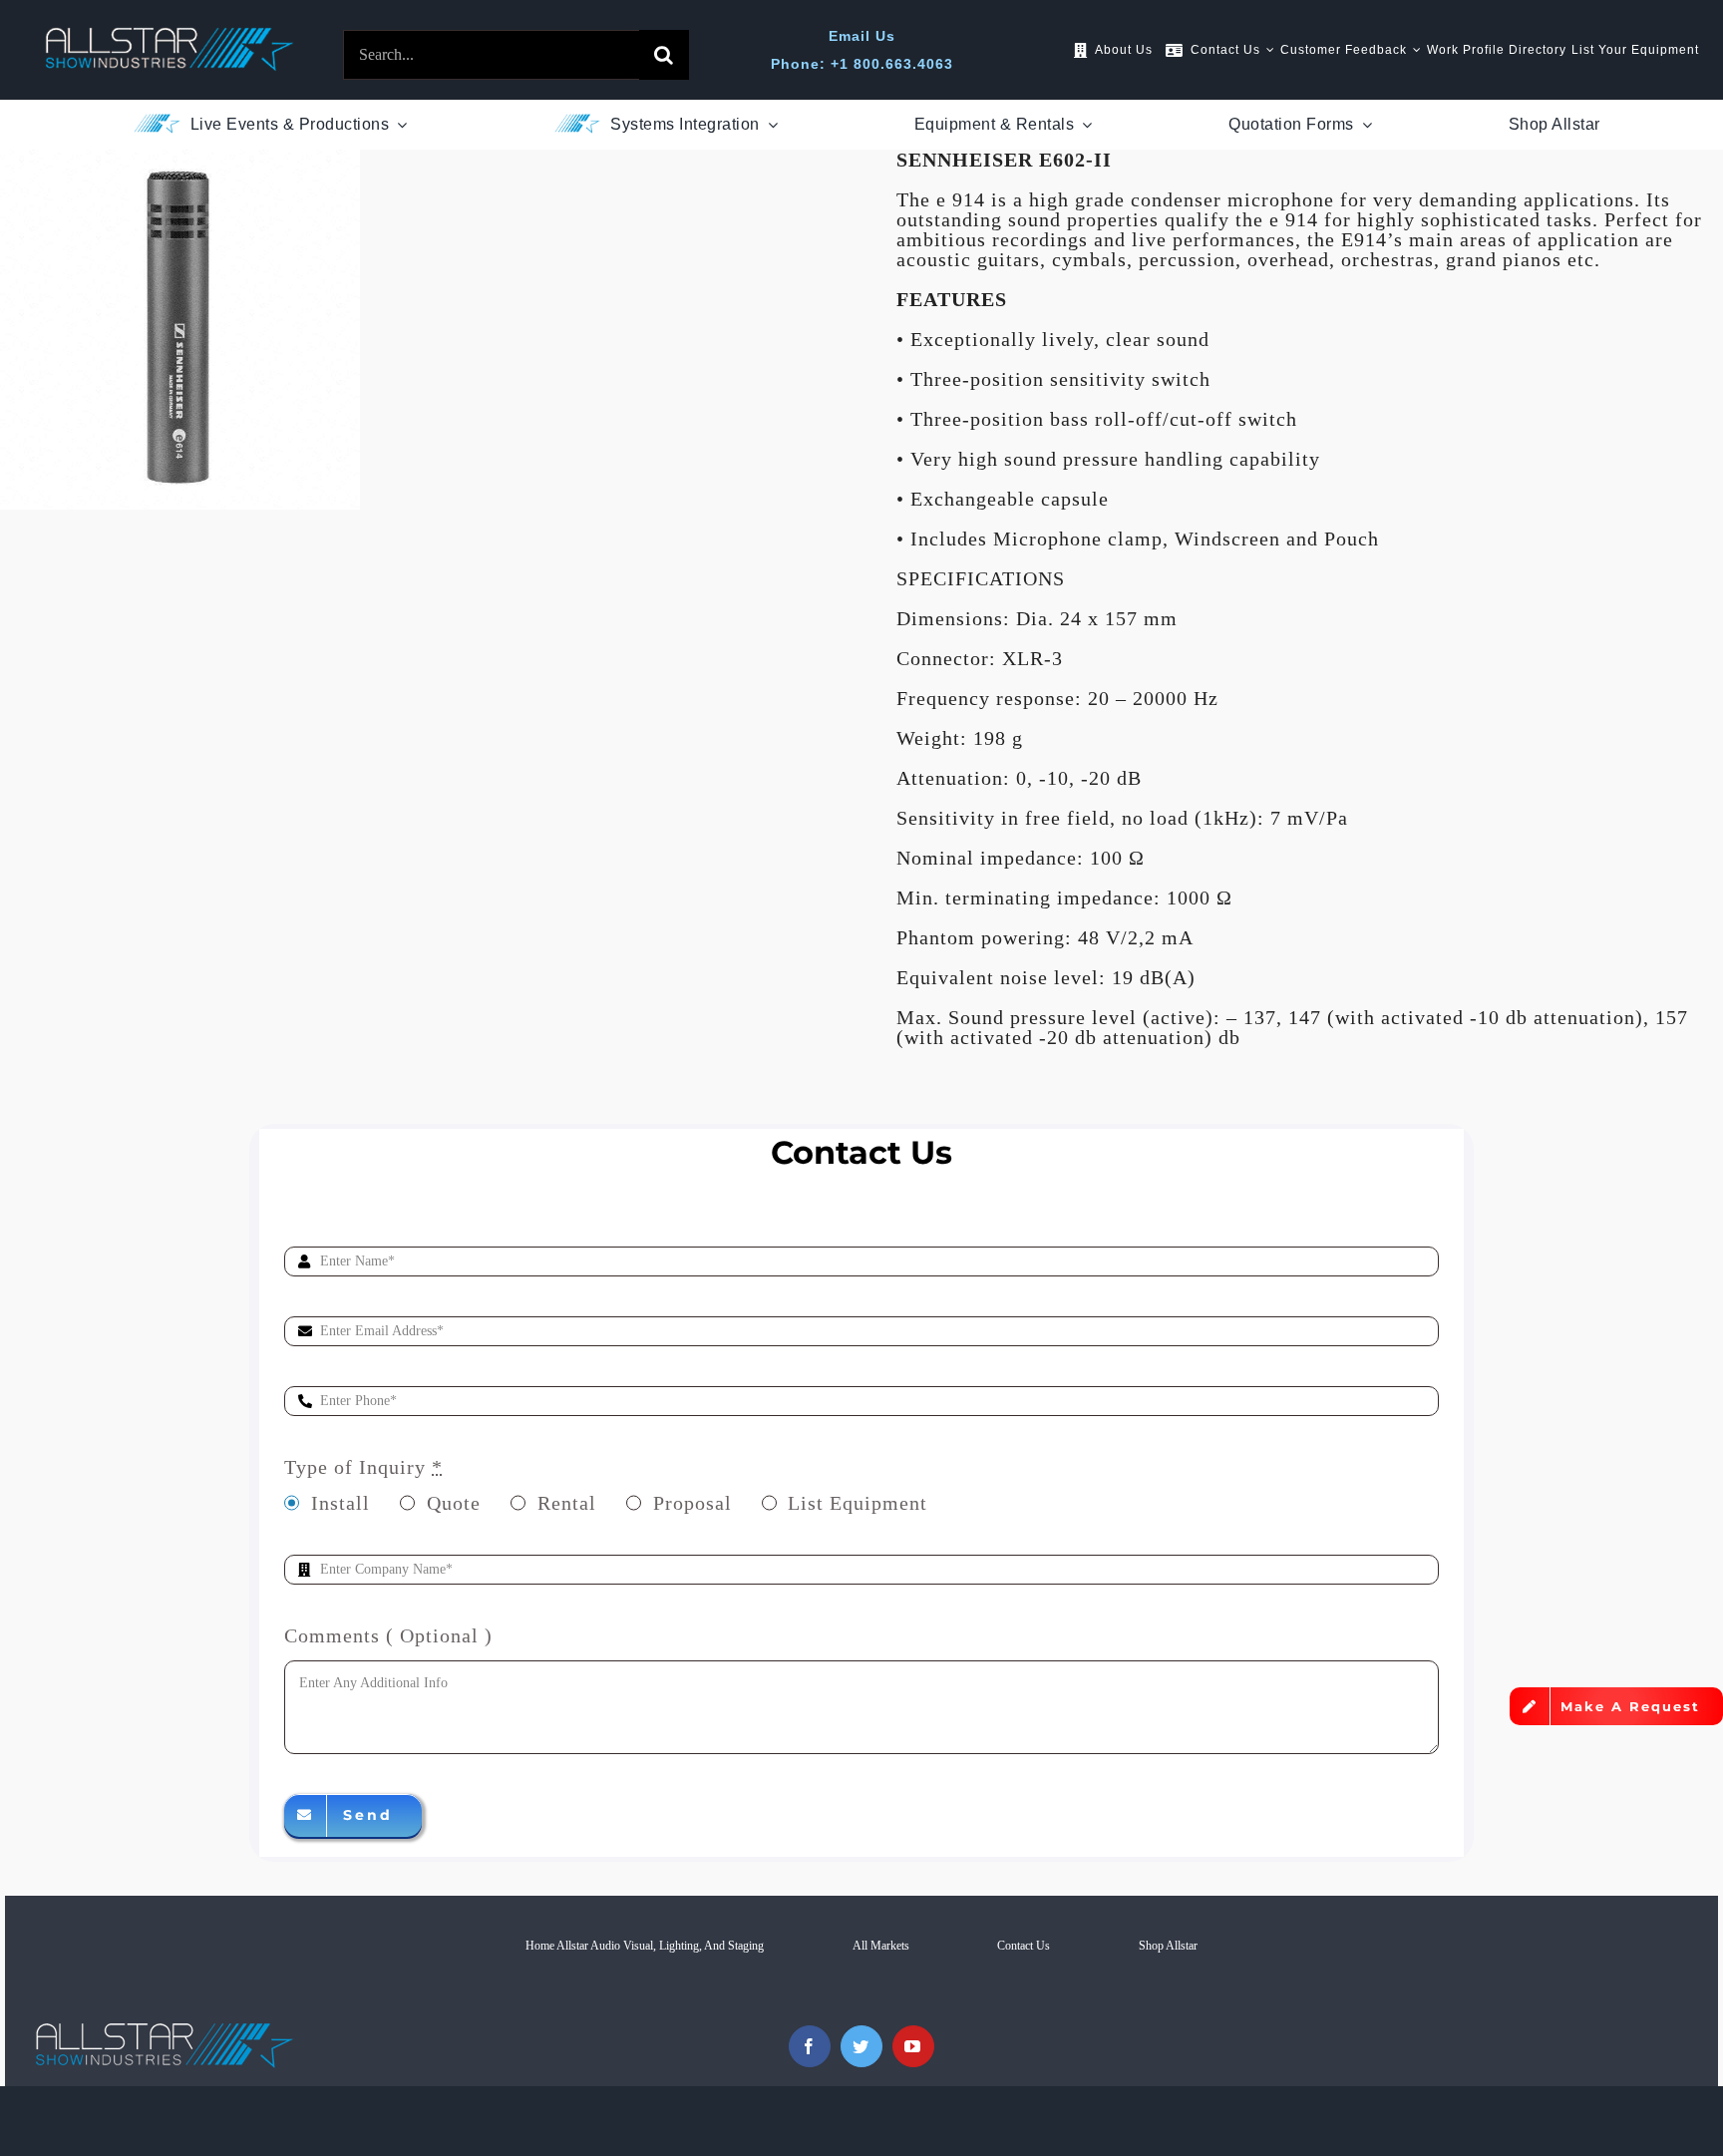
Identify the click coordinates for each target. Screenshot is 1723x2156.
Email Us (862, 36)
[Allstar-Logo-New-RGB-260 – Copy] (170, 37)
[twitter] (861, 2046)
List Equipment (858, 1503)
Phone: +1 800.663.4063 (862, 64)
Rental (567, 1503)
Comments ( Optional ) (388, 1635)
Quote (454, 1503)
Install (341, 1503)
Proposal (692, 1503)
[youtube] (913, 2046)
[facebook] (810, 2046)
